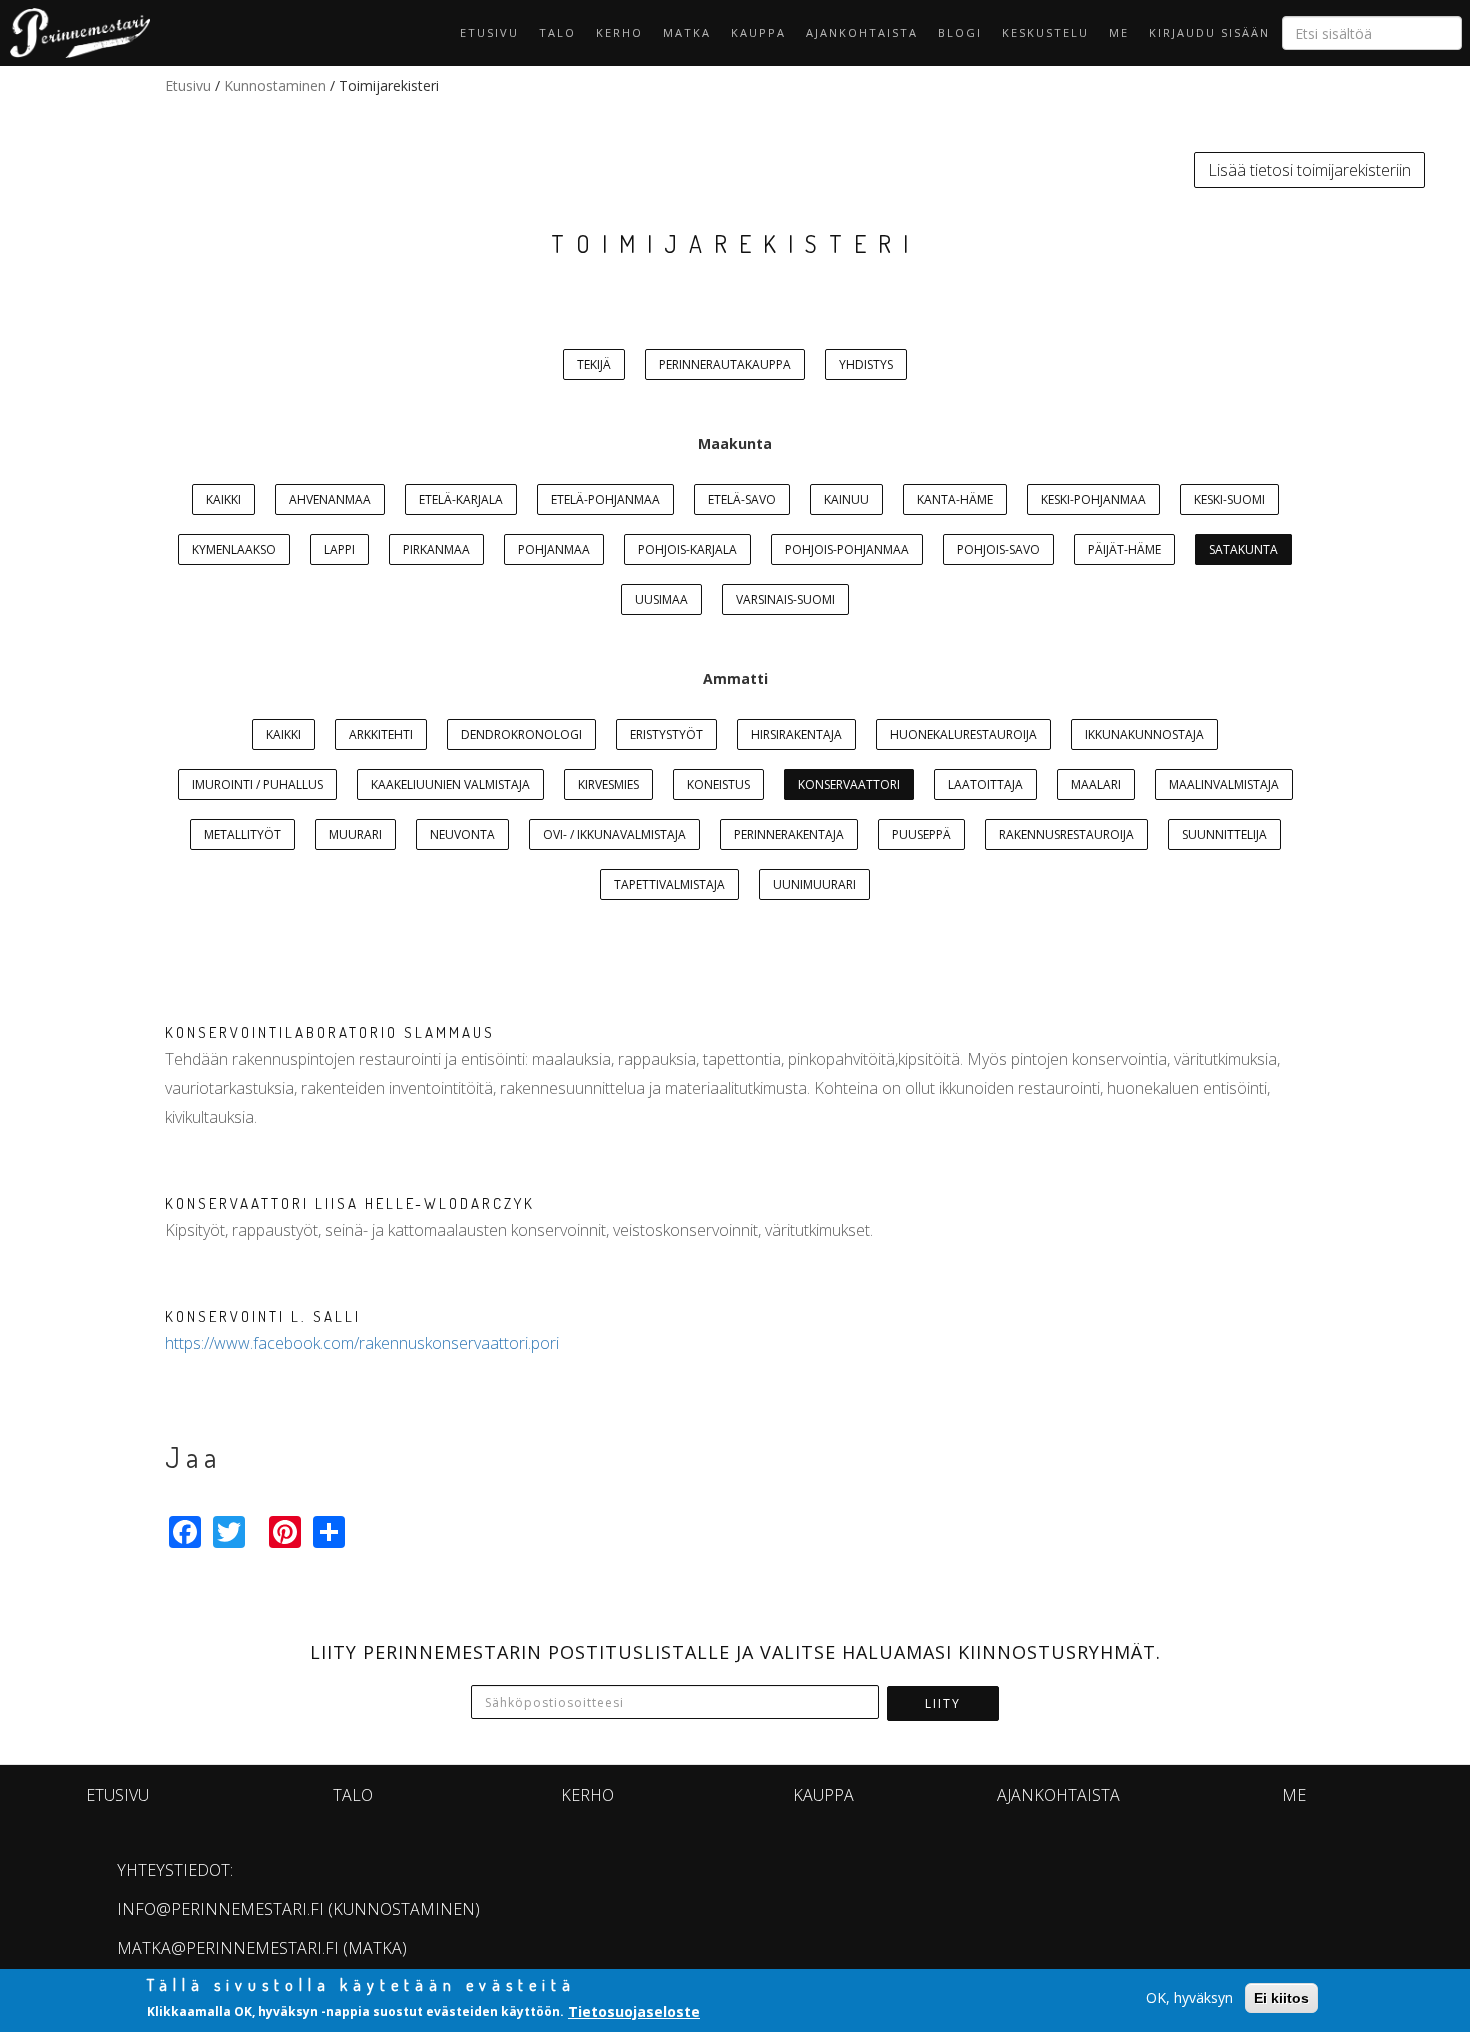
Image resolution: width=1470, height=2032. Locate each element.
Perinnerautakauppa (725, 364)
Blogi (960, 32)
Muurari (355, 834)
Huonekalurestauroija (963, 734)
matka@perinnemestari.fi (228, 1948)
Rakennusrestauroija (1066, 834)
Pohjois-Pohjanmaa (847, 549)
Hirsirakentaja (796, 734)
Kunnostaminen (275, 85)
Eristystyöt (666, 734)
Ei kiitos (1281, 1998)
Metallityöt (242, 834)
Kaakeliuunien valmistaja (450, 784)
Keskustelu (1045, 32)
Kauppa (758, 32)
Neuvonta (462, 834)
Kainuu (846, 499)
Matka (687, 32)
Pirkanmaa (436, 549)
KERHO (619, 32)
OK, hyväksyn (1189, 1997)
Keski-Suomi (1229, 499)
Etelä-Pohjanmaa (605, 499)
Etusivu (489, 32)
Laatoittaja (985, 784)
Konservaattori (849, 784)
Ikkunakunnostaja (1144, 734)
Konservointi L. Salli (263, 1316)
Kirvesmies (608, 784)
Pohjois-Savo (998, 549)
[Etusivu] (75, 33)
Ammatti (735, 678)
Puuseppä (921, 834)
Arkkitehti (381, 734)
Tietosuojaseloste (634, 2010)
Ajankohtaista (862, 32)
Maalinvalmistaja (1224, 784)
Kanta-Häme (955, 499)
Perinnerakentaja (789, 834)
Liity (943, 1703)
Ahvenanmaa (330, 499)
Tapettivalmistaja (669, 884)
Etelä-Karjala (461, 499)
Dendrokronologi (521, 734)
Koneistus (718, 784)
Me (1119, 32)
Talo (557, 32)
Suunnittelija (1224, 834)
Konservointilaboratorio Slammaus (330, 1032)
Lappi (339, 549)
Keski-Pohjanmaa (1093, 499)
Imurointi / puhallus (257, 784)
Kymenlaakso (234, 549)
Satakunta (1243, 549)
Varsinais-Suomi (785, 599)
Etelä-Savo (742, 499)
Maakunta (735, 443)
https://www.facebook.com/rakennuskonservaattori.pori (362, 1343)
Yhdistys (866, 364)
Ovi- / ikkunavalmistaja (614, 834)
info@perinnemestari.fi (220, 1909)
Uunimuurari (814, 884)
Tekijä (594, 364)
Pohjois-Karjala (687, 549)
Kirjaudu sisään (1209, 32)
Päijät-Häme (1124, 549)
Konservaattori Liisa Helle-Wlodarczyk (350, 1203)
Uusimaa (661, 599)
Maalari (1096, 784)
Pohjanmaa (554, 549)
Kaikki (223, 499)
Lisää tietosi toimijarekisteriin (1309, 170)
